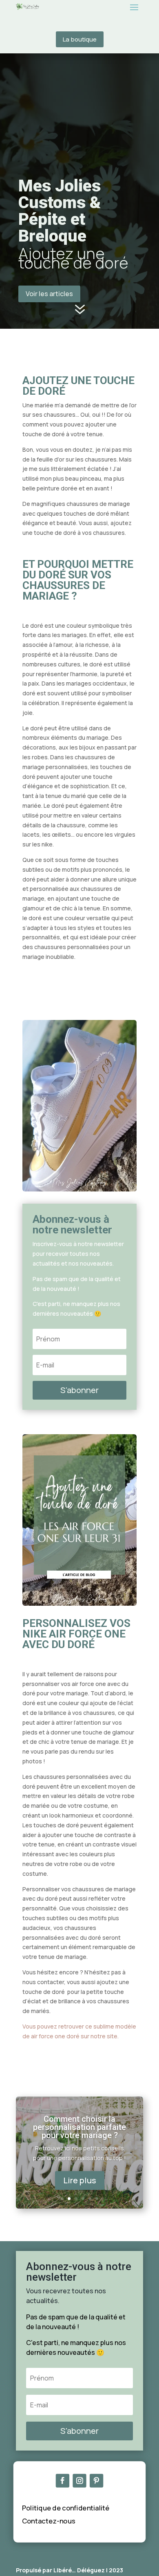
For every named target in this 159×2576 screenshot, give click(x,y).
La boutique (80, 39)
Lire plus (80, 2180)
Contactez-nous (49, 2521)
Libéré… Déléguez (79, 2570)
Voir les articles (49, 294)
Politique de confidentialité (66, 2508)
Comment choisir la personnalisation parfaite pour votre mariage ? (79, 2127)
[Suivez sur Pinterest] (96, 2480)
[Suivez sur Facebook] (63, 2480)
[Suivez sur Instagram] (79, 2480)
